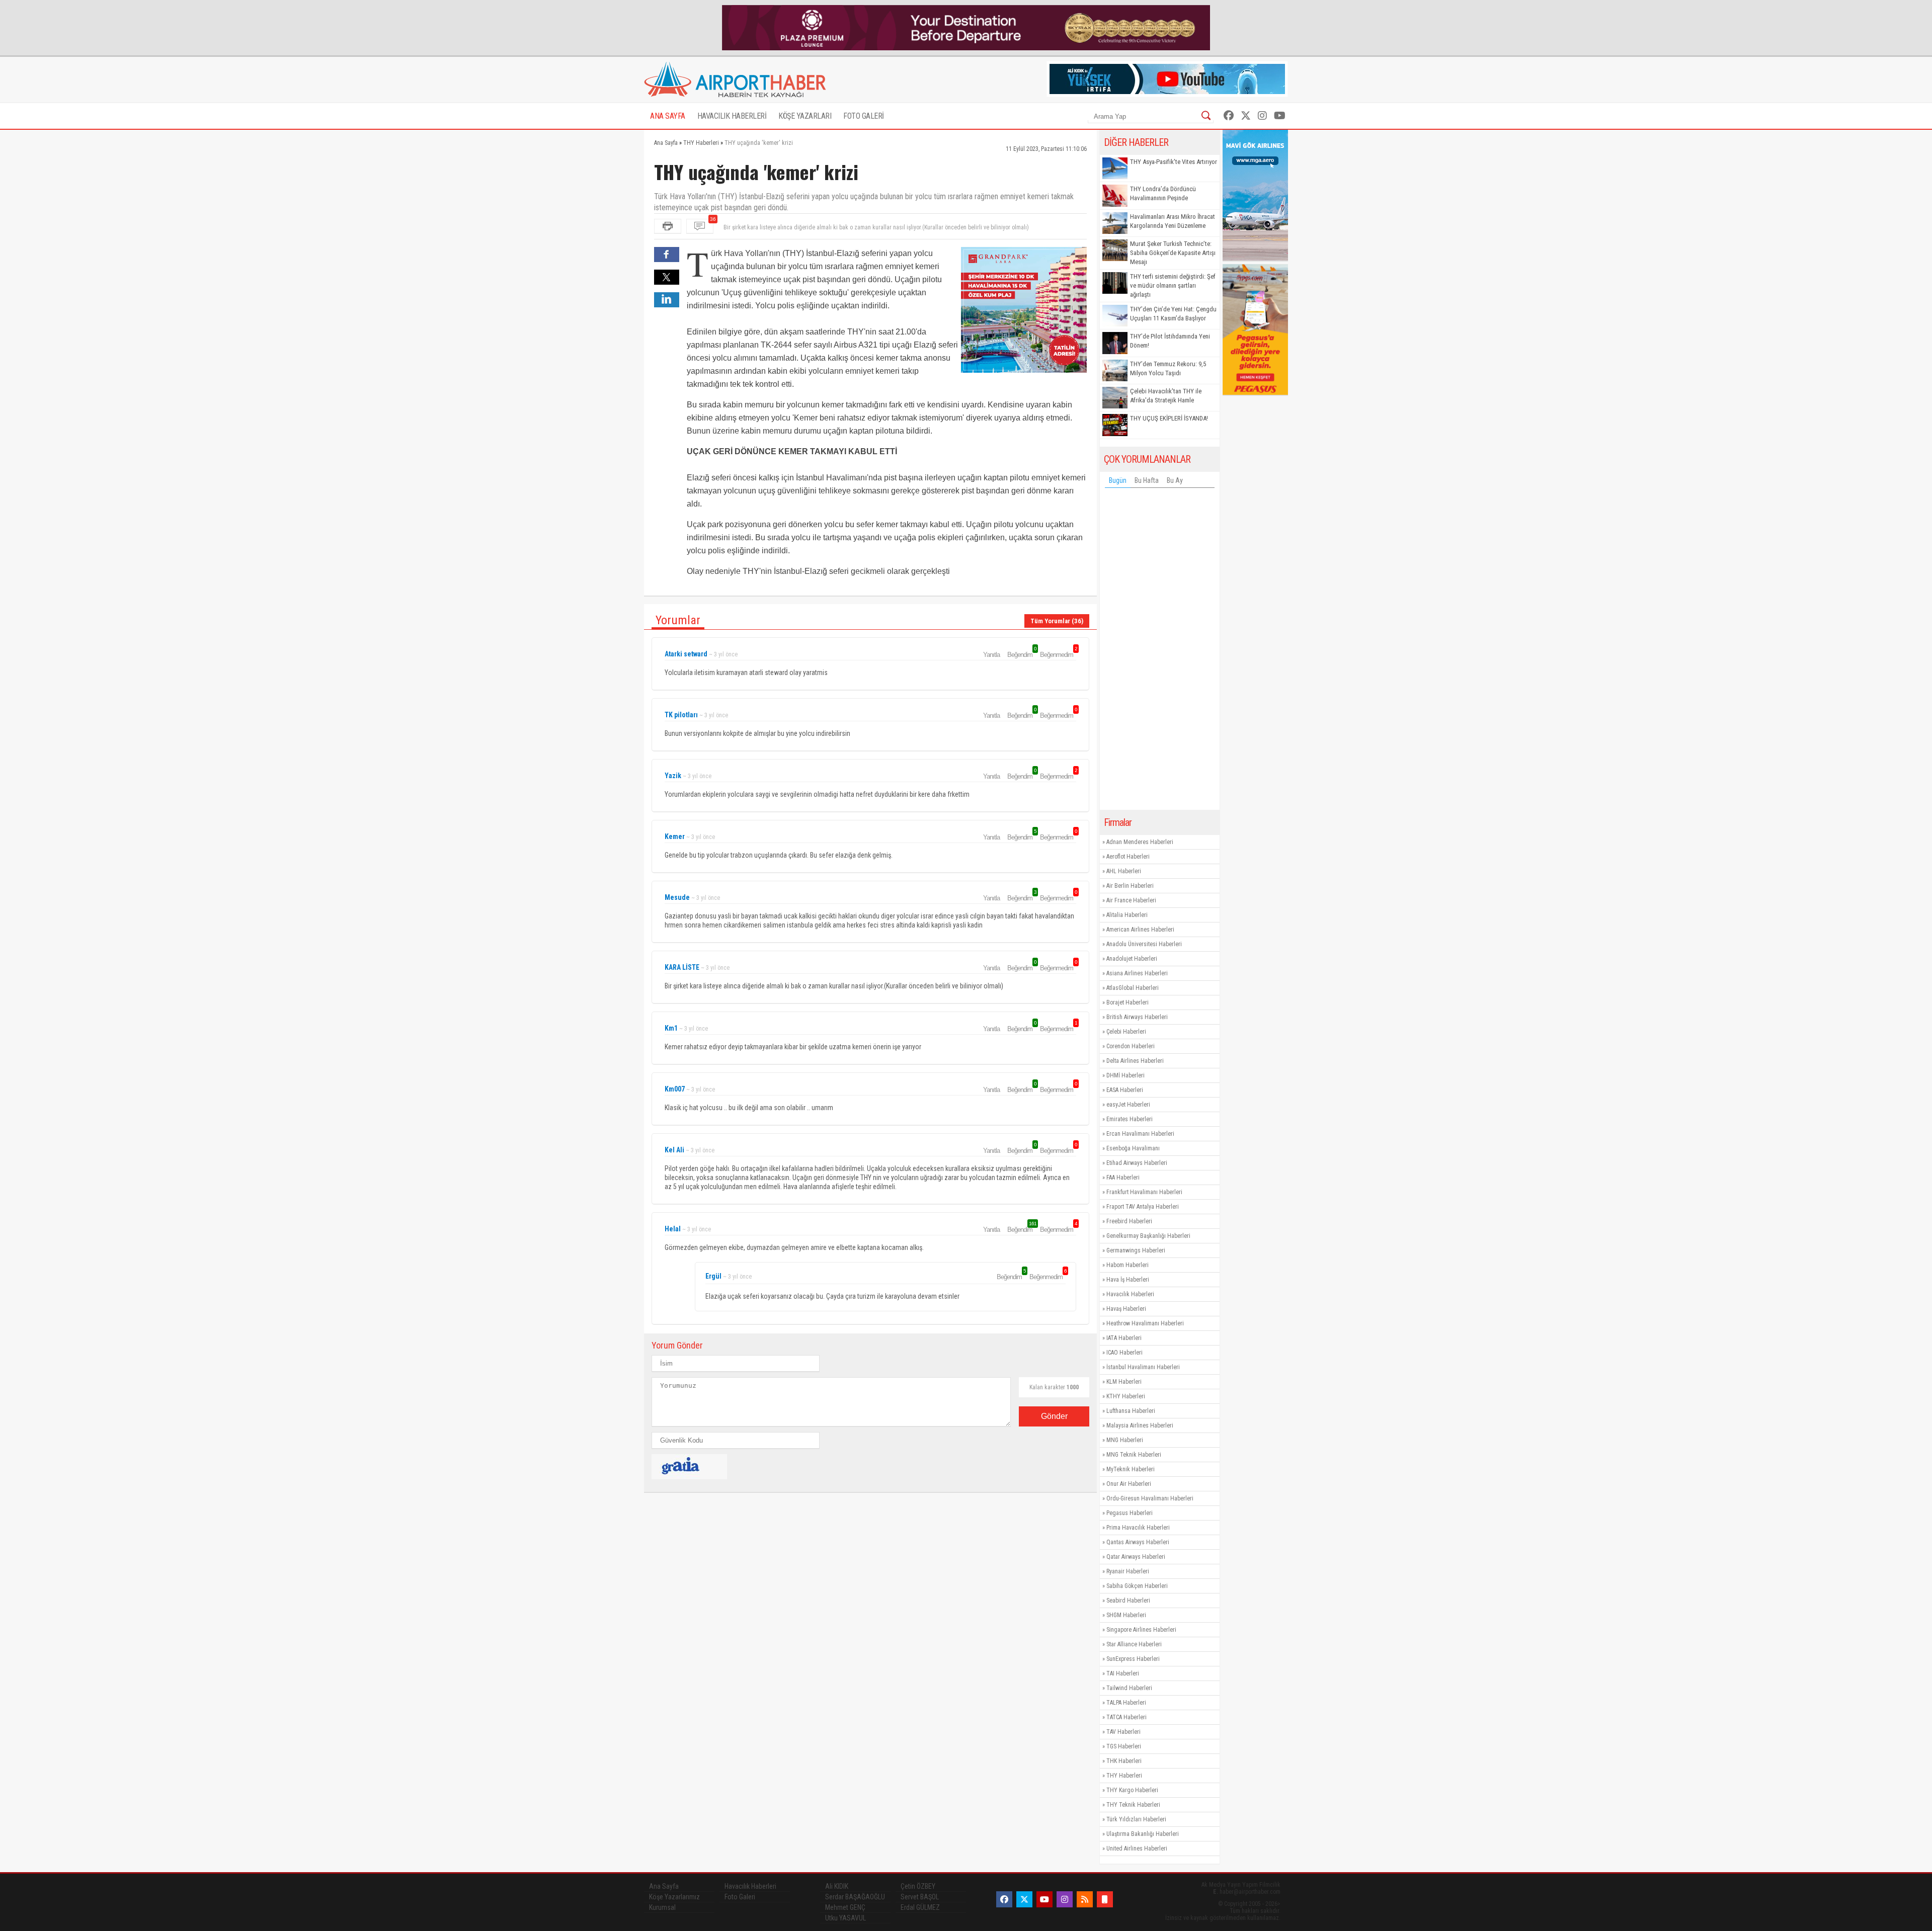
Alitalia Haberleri (1127, 915)
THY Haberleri (1124, 1776)
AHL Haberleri (1124, 871)
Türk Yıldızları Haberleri (1136, 1819)
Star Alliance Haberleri (1134, 1644)
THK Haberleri (1124, 1761)
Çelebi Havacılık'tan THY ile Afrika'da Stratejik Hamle (1166, 396)
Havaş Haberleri (1126, 1309)
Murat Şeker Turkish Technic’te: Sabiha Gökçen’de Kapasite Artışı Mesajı (1173, 253)
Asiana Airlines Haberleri (1137, 973)
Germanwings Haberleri (1136, 1250)
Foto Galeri (740, 1897)
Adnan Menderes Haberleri (1140, 842)
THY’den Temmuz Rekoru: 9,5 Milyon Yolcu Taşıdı (1168, 368)
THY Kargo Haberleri (1132, 1790)
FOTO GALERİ (864, 116)
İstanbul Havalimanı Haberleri (1143, 1367)
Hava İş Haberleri (1128, 1280)
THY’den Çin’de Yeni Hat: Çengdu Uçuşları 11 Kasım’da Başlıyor (1173, 314)
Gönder (1054, 1416)
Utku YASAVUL (846, 1918)
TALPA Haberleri (1126, 1703)
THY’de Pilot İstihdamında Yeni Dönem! (1170, 341)
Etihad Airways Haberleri (1137, 1163)
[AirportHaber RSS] (1085, 1899)
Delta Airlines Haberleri (1135, 1061)
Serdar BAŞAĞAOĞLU (855, 1897)
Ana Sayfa (664, 1886)
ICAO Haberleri (1124, 1353)
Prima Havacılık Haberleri (1138, 1528)
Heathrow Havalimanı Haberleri (1145, 1323)
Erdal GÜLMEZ (920, 1907)
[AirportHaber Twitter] (1246, 116)
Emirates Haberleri (1130, 1119)
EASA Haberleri (1125, 1090)
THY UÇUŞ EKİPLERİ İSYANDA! (1169, 418)
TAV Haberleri (1123, 1732)
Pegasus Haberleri (1130, 1513)
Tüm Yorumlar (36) (1057, 621)
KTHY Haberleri (1126, 1396)
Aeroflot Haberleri (1128, 857)
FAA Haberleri (1123, 1178)
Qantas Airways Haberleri (1138, 1542)
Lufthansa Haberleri (1131, 1411)
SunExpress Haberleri (1133, 1659)
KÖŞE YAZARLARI (805, 116)
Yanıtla (991, 655)
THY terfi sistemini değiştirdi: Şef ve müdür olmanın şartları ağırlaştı (1173, 285)
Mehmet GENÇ (845, 1907)
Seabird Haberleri (1128, 1601)
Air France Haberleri (1131, 900)
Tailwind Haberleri (1129, 1688)
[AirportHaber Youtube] (1280, 116)
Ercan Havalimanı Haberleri (1140, 1134)
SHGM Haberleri (1126, 1615)
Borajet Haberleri (1128, 1002)
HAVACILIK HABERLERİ (732, 116)
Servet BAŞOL (920, 1897)
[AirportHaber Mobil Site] (1105, 1899)
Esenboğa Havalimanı (1133, 1148)
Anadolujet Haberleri (1132, 959)
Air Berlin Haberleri (1130, 886)
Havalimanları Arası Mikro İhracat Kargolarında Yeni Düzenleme (1173, 221)
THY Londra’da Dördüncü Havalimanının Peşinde (1163, 193)
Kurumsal (662, 1907)
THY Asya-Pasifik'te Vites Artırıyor (1174, 162)
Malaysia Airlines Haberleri (1140, 1425)
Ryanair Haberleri (1128, 1571)
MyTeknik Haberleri (1131, 1469)
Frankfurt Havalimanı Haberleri (1144, 1192)
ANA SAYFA (668, 116)
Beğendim (1021, 654)
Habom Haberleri (1128, 1265)
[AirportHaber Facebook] (1229, 116)
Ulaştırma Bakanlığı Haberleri (1143, 1834)
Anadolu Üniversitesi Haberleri (1144, 944)
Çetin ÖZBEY (918, 1886)
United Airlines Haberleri (1137, 1849)
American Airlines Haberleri (1140, 930)
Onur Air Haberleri (1129, 1484)
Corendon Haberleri (1131, 1046)
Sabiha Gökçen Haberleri (1137, 1586)
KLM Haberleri (1124, 1382)
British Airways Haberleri (1137, 1017)
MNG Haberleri (1125, 1440)
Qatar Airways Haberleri (1136, 1557)
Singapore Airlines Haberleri (1141, 1630)
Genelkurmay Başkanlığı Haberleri (1148, 1236)
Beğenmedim (1058, 654)
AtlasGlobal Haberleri (1133, 988)
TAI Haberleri (1123, 1673)
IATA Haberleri (1124, 1338)
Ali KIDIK (837, 1886)
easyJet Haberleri (1128, 1105)
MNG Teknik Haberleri (1134, 1455)
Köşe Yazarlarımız (674, 1897)
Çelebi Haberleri (1126, 1032)
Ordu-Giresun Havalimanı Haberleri (1150, 1498)
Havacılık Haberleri (1130, 1294)
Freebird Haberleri (1129, 1221)
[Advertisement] (1160, 651)
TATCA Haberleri (1126, 1717)
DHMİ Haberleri (1125, 1075)
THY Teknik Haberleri (1133, 1805)
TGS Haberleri (1124, 1746)
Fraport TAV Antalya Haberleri (1143, 1207)
